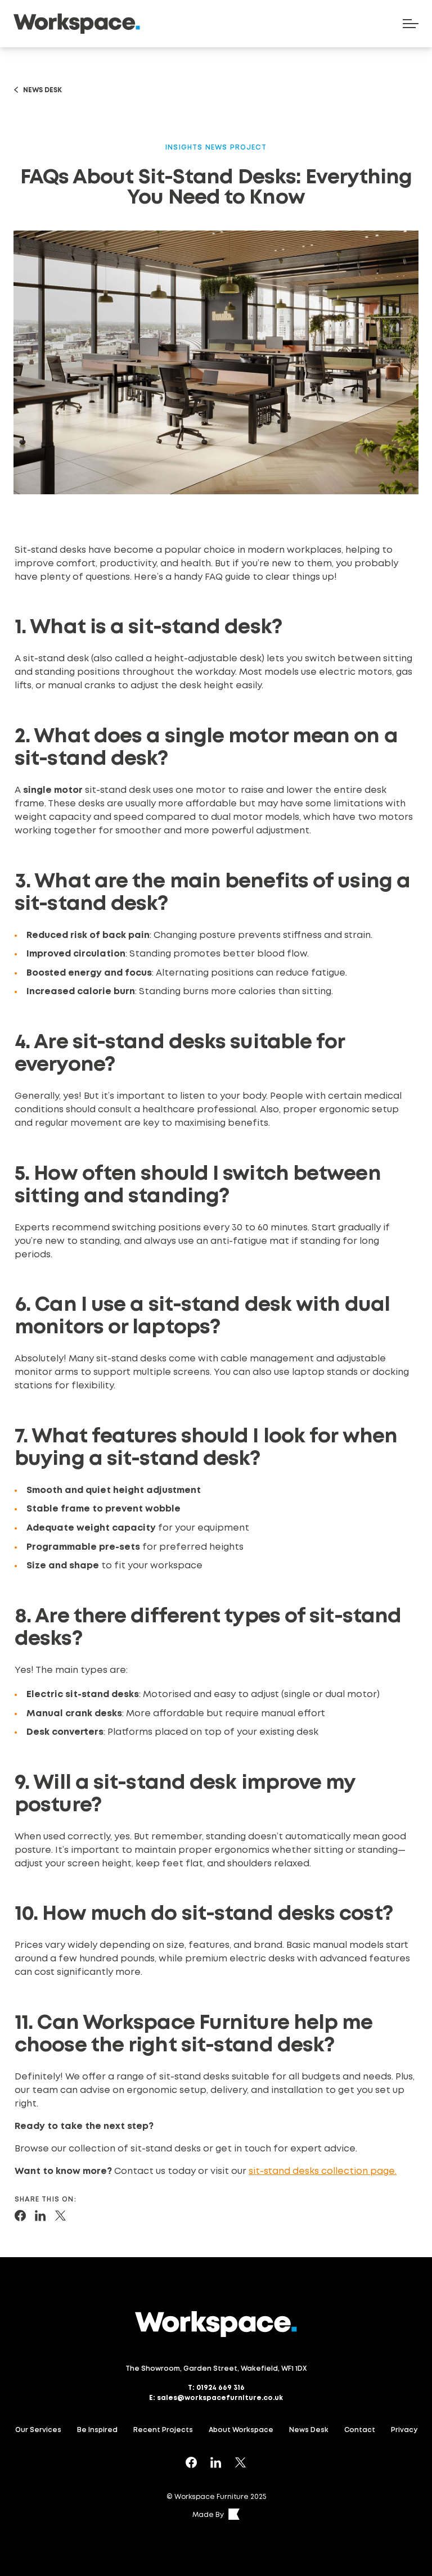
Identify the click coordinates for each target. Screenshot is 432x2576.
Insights (184, 148)
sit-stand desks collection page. (323, 2171)
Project (248, 148)
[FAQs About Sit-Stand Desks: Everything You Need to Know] (20, 2216)
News (217, 148)
